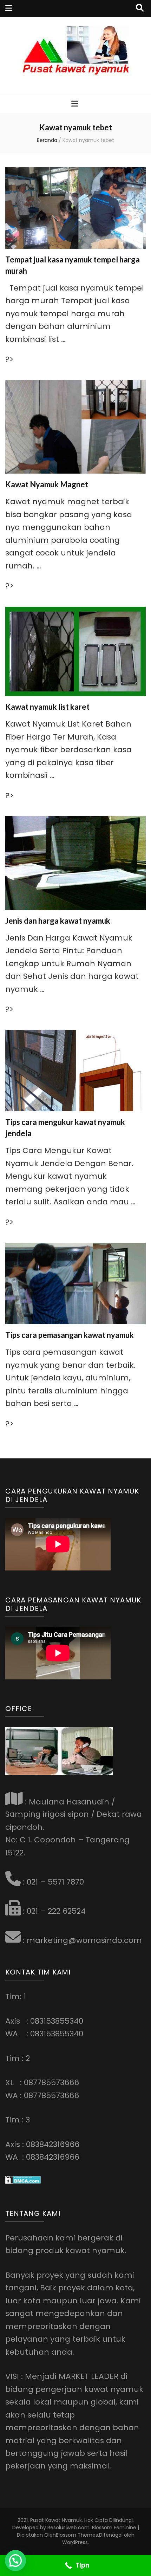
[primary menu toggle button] (75, 104)
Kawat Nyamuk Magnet (47, 484)
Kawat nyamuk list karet (47, 707)
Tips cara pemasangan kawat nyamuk (70, 1335)
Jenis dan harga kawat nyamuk (58, 921)
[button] (15, 2561)
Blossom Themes (77, 2535)
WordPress (75, 2542)
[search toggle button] (140, 8)
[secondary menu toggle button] (9, 8)
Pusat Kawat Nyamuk (56, 2520)
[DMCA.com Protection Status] (23, 2181)
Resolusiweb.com (68, 2528)
